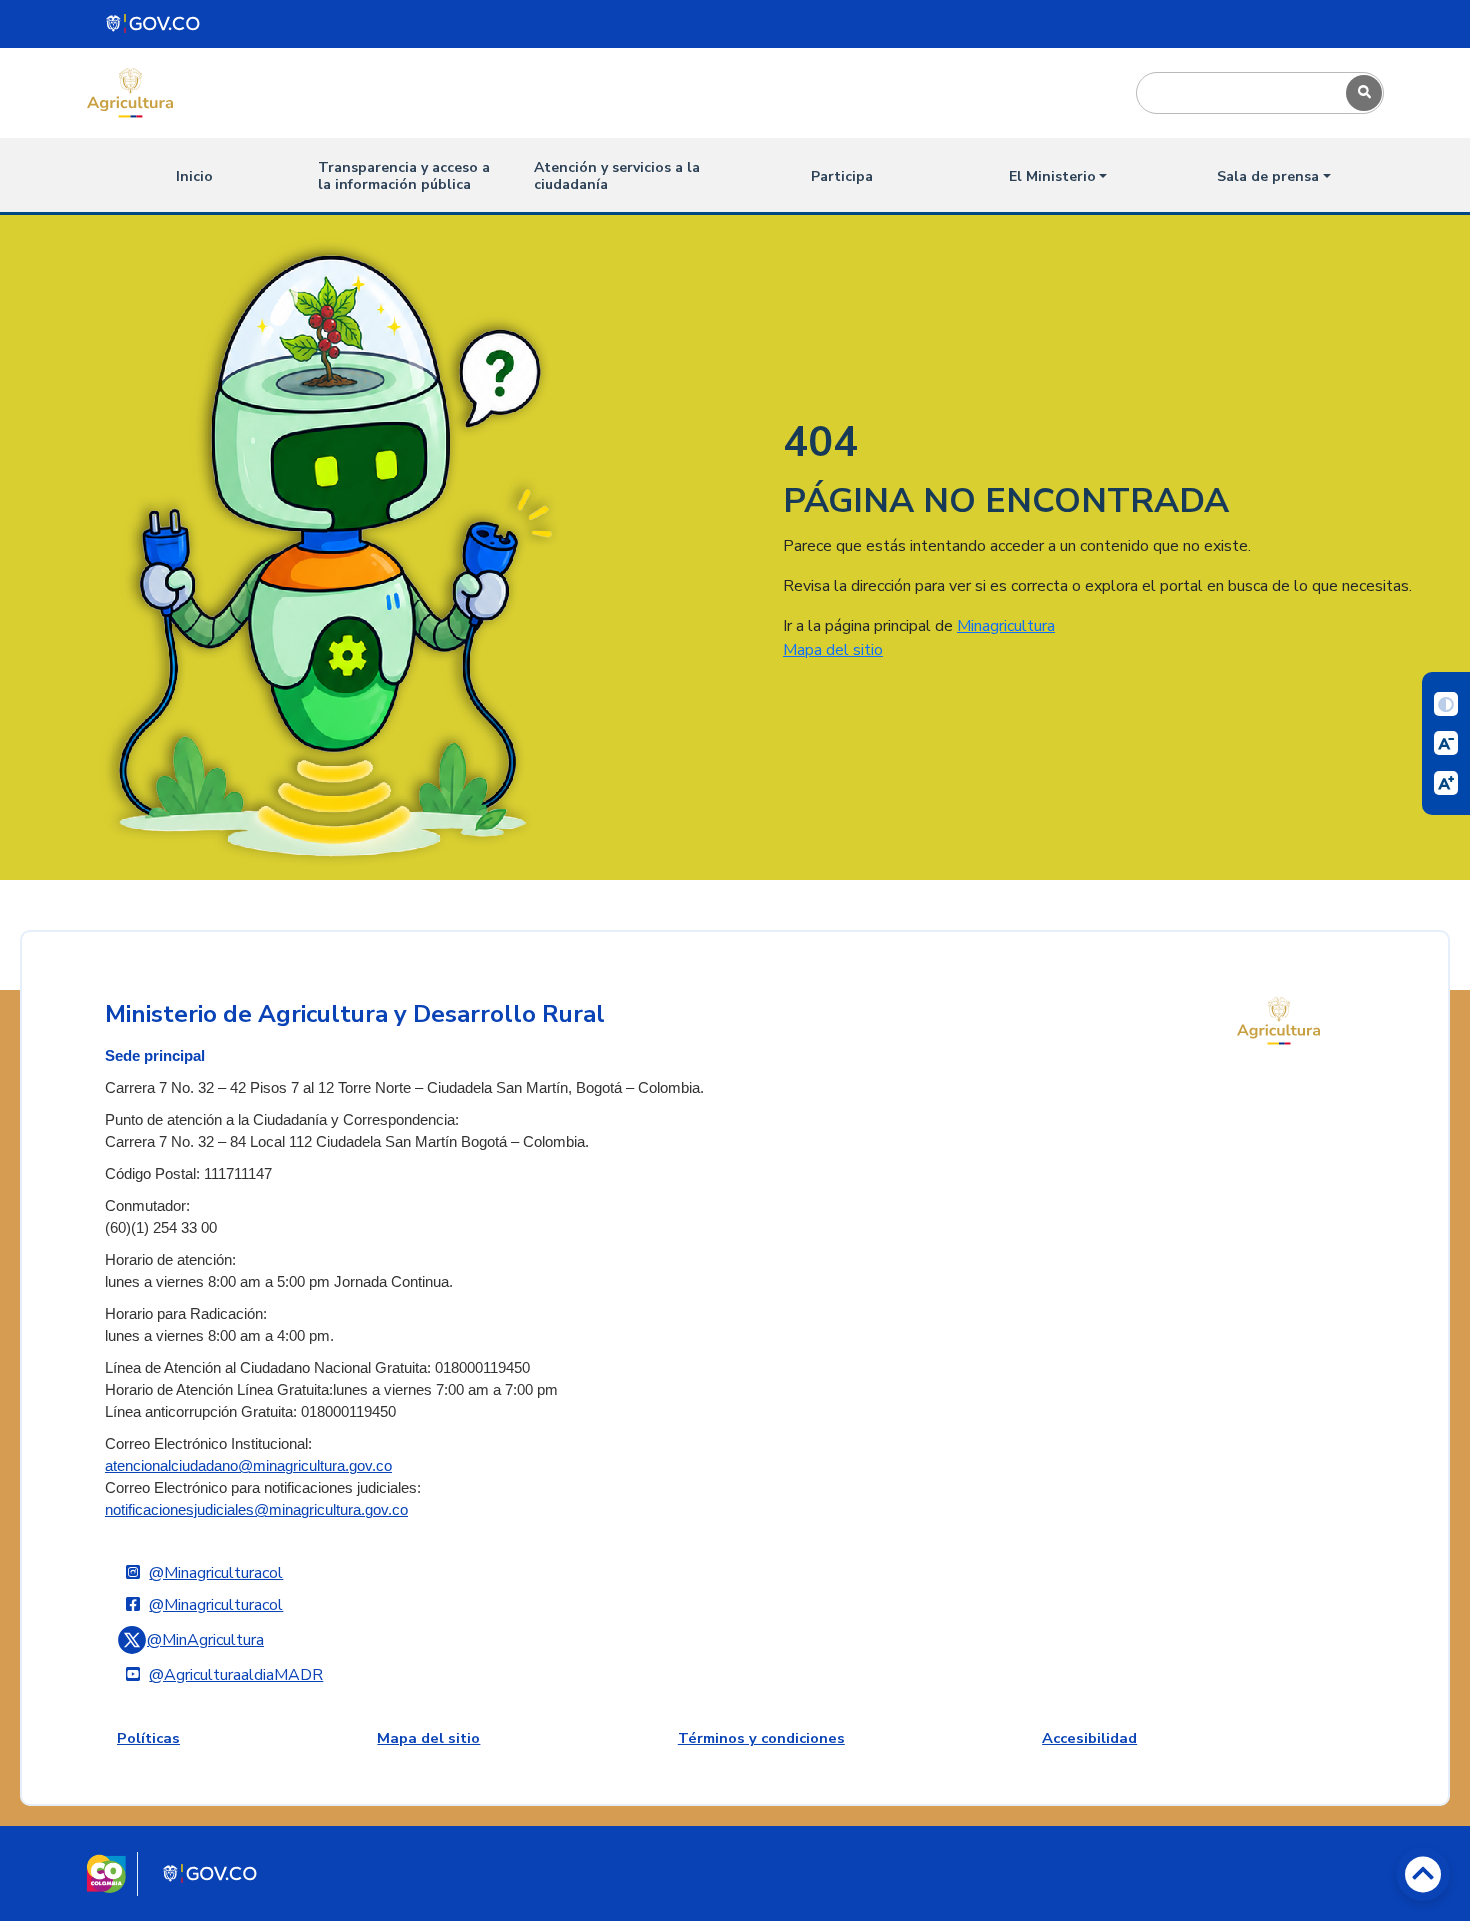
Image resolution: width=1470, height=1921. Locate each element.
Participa (842, 176)
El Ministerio (1052, 176)
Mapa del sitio (833, 650)
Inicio (194, 176)
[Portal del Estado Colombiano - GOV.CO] (154, 24)
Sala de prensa (1268, 176)
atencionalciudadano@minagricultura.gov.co (248, 1466)
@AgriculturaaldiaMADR (236, 1675)
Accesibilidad (1089, 1738)
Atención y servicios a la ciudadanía (617, 176)
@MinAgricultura (205, 1640)
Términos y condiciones (761, 1738)
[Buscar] (1364, 93)
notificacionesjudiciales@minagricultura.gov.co (256, 1510)
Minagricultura (1006, 626)
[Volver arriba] (1423, 1874)
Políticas (148, 1738)
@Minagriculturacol (216, 1573)
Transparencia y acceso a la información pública (404, 176)
